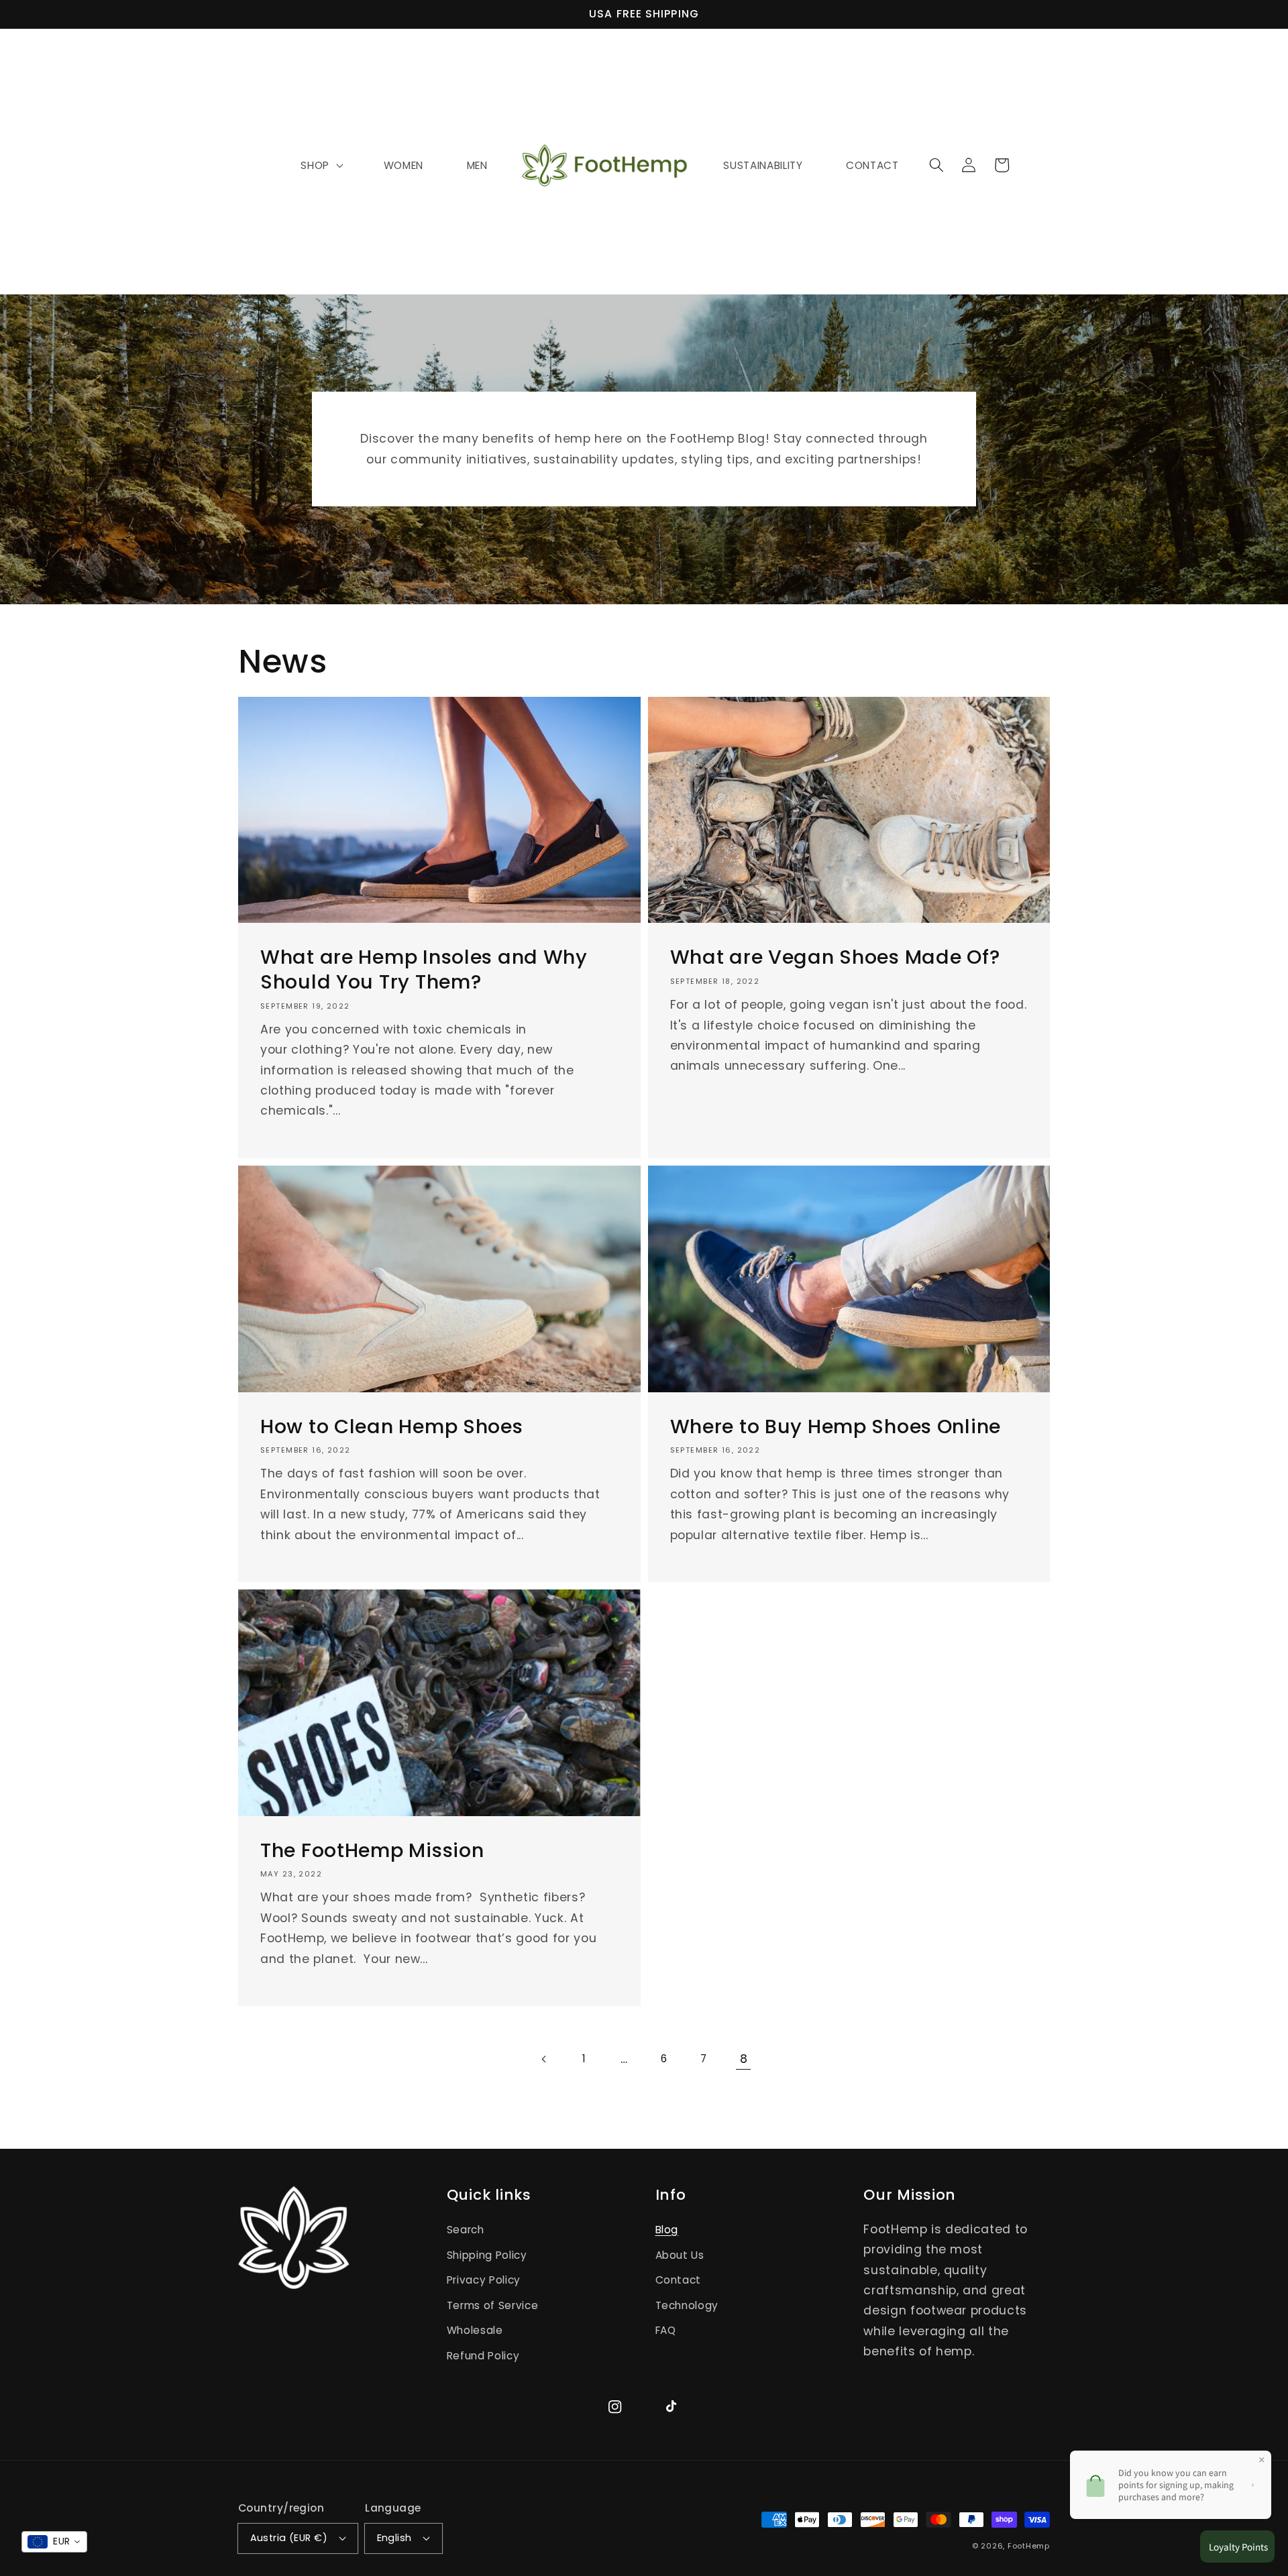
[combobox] (54, 2542)
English (394, 2538)
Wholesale (475, 2330)
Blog (667, 2230)
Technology (687, 2305)
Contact (679, 2280)
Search (466, 2230)
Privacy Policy (484, 2280)
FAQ (666, 2330)
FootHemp (1029, 2546)
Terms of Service (493, 2305)
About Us (680, 2255)
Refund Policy (483, 2356)
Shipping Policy (487, 2255)
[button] (936, 165)
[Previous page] (544, 2059)
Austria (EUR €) (289, 2538)
